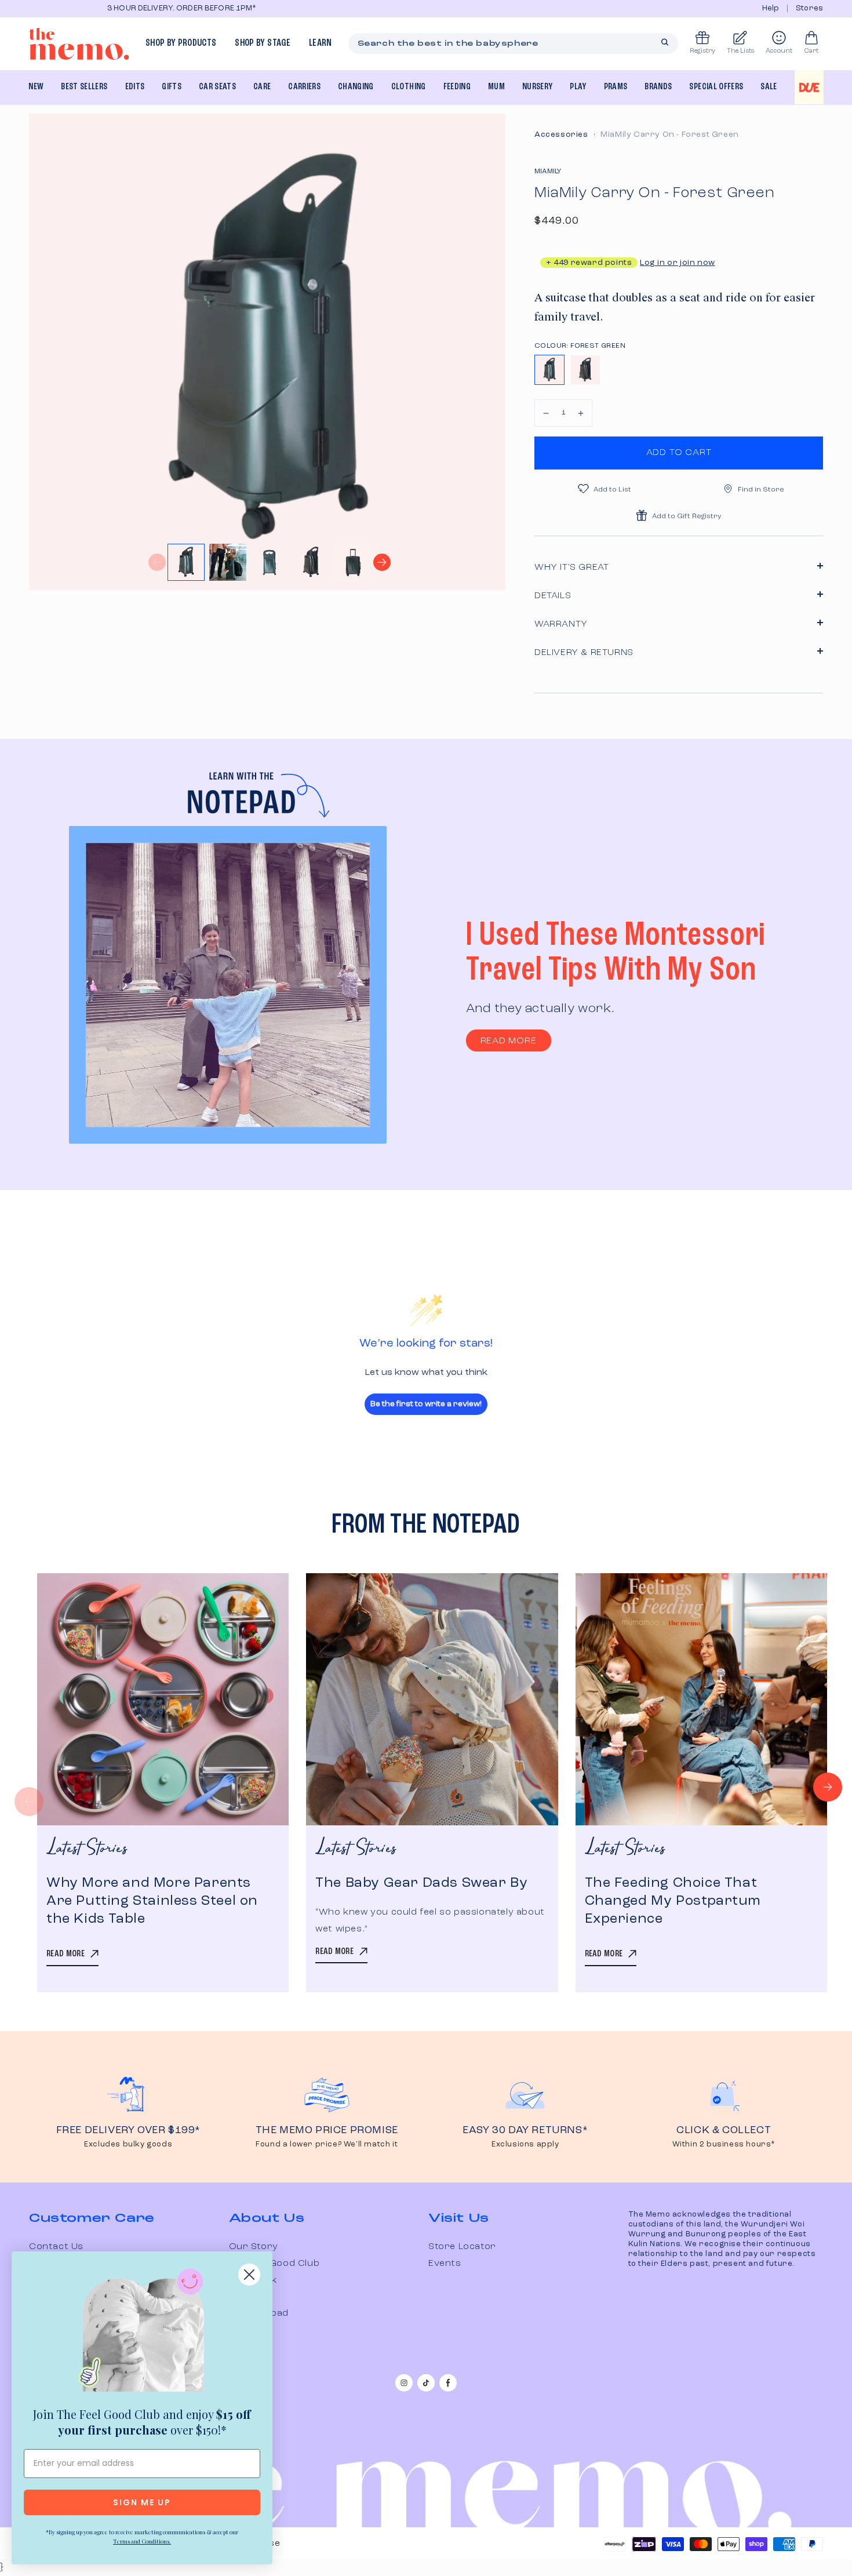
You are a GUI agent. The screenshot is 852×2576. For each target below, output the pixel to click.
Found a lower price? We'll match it (327, 2144)
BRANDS (658, 87)
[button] (546, 413)
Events (445, 2264)
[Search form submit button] (665, 42)
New (36, 87)
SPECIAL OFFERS (716, 87)
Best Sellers (84, 87)
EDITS (135, 87)
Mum (496, 87)
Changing (356, 87)
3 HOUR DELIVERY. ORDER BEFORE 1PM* (108, 8)
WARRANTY (561, 624)
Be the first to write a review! (426, 1404)
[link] (142, 2333)
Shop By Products (181, 43)
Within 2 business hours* (724, 2144)
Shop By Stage (262, 43)
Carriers (304, 87)
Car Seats (217, 87)
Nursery (537, 87)
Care (262, 87)
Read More (509, 1041)
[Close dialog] (249, 2275)
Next (382, 562)
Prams (616, 87)
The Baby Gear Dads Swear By (421, 1883)
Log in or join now (678, 263)
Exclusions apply (525, 2144)
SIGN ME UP (142, 2502)
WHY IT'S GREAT (571, 567)
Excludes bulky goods (128, 2144)
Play (578, 87)
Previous (157, 562)
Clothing (409, 87)
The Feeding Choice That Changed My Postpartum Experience (673, 1901)
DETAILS (553, 596)
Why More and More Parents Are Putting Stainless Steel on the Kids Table (152, 1901)
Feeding (457, 87)
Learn (321, 43)
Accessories (561, 134)
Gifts (172, 87)
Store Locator (462, 2247)
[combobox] (514, 43)
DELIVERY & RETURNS (584, 653)
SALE (769, 87)
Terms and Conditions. (142, 2541)
